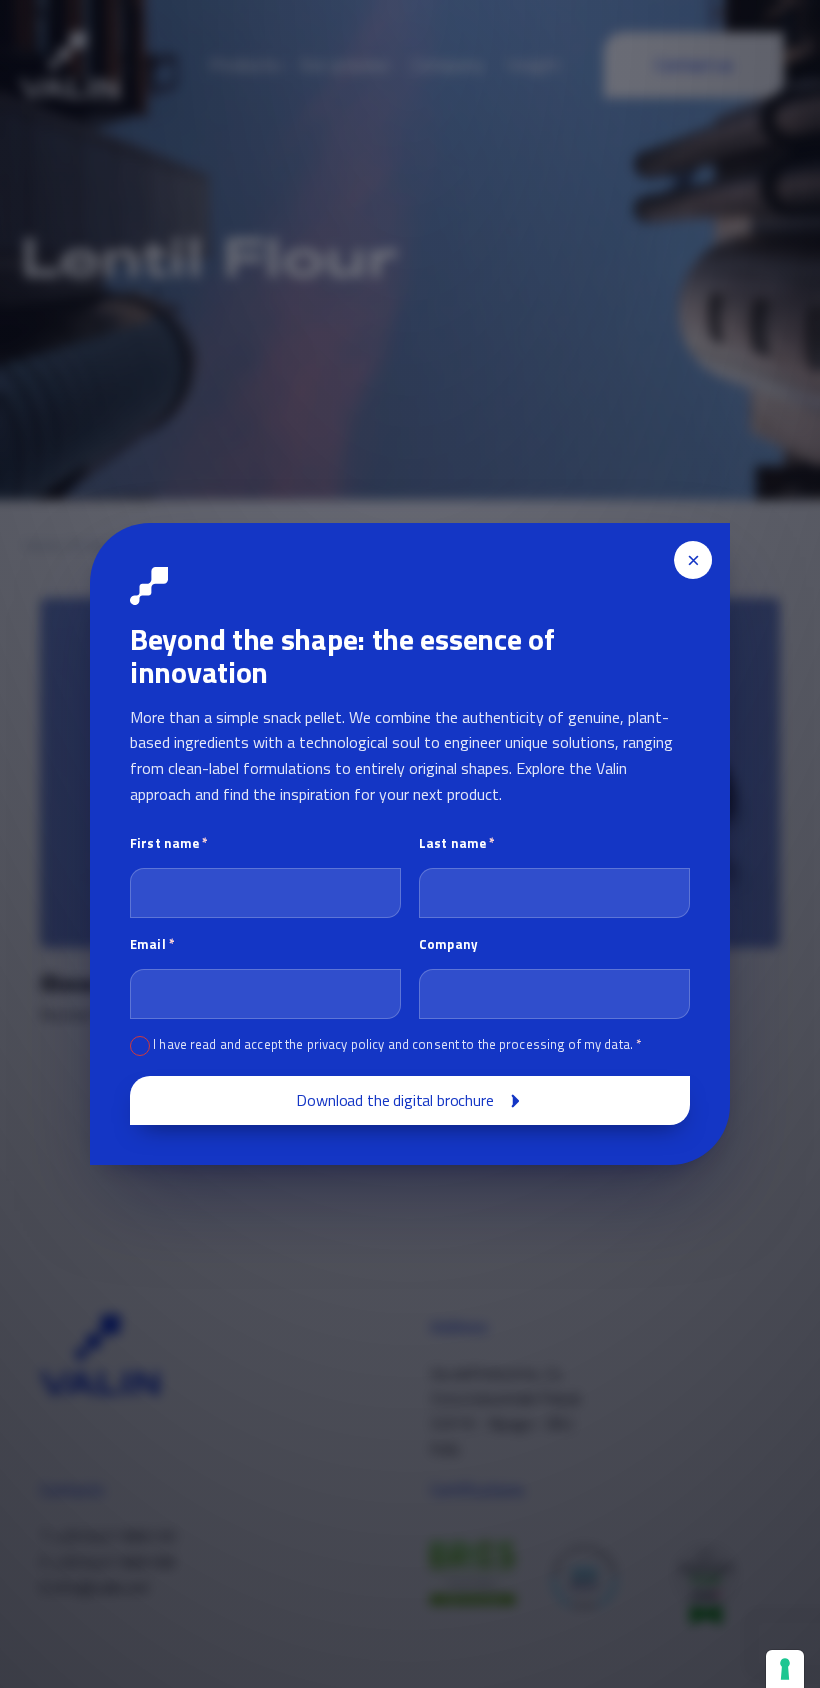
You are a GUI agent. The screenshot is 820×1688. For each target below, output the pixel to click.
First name (169, 843)
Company (448, 944)
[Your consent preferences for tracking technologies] (785, 1669)
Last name (457, 843)
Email (152, 944)
